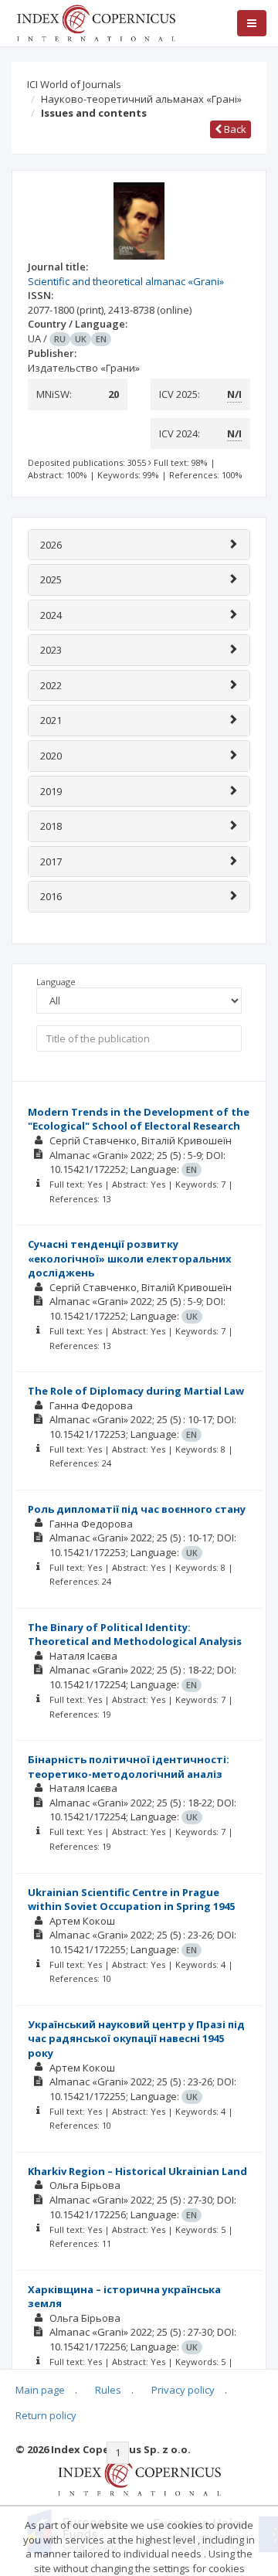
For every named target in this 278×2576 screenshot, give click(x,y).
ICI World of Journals (74, 84)
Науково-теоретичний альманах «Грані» (141, 99)
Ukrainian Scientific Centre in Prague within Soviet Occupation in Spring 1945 (131, 1900)
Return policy (46, 2415)
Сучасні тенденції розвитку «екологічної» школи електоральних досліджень (130, 1258)
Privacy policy (183, 2390)
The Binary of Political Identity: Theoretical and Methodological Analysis (135, 1635)
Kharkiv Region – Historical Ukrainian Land (137, 2171)
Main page (40, 2390)
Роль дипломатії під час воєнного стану (137, 1509)
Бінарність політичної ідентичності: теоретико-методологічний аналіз (129, 1767)
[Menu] (252, 23)
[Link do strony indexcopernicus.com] (139, 2476)
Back (234, 129)
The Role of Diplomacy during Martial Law (136, 1391)
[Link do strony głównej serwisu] (96, 22)
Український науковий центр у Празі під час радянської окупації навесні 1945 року (136, 2039)
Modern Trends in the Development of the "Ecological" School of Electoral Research (139, 1119)
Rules (108, 2390)
